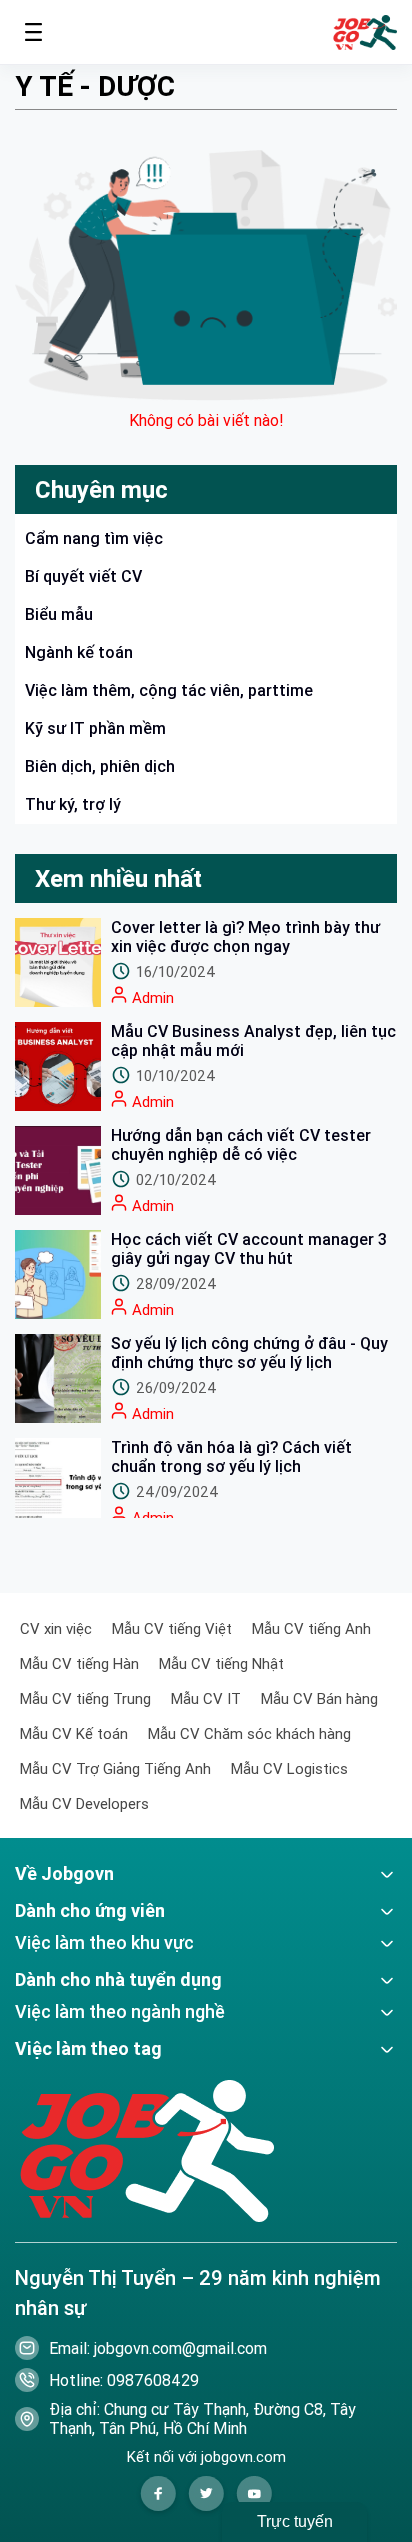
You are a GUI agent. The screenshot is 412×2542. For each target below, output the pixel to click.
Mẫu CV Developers (84, 1803)
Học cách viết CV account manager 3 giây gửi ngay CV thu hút (249, 1249)
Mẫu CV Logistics (289, 1768)
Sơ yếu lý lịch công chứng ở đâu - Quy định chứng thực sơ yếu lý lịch (249, 1353)
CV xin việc (56, 1628)
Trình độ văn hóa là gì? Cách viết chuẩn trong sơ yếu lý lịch (231, 1457)
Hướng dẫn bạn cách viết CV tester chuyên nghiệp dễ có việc (241, 1145)
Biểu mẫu (59, 614)
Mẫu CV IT (206, 1698)
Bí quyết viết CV (83, 576)
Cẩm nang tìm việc (94, 538)
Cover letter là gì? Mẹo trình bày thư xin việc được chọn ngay (245, 937)
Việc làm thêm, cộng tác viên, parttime (169, 690)
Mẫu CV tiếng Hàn (79, 1663)
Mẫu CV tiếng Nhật (221, 1663)
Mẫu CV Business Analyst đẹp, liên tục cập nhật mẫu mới (253, 1041)
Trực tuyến (295, 2521)
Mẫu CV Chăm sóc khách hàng (249, 1733)
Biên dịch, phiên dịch (100, 766)
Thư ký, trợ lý (73, 804)
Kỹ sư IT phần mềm (95, 728)
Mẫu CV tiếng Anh (311, 1628)
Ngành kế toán (79, 652)
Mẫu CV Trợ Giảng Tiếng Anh (115, 1768)
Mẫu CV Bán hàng (319, 1698)
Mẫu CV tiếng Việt (172, 1628)
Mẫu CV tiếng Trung (85, 1698)
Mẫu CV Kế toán (74, 1733)
